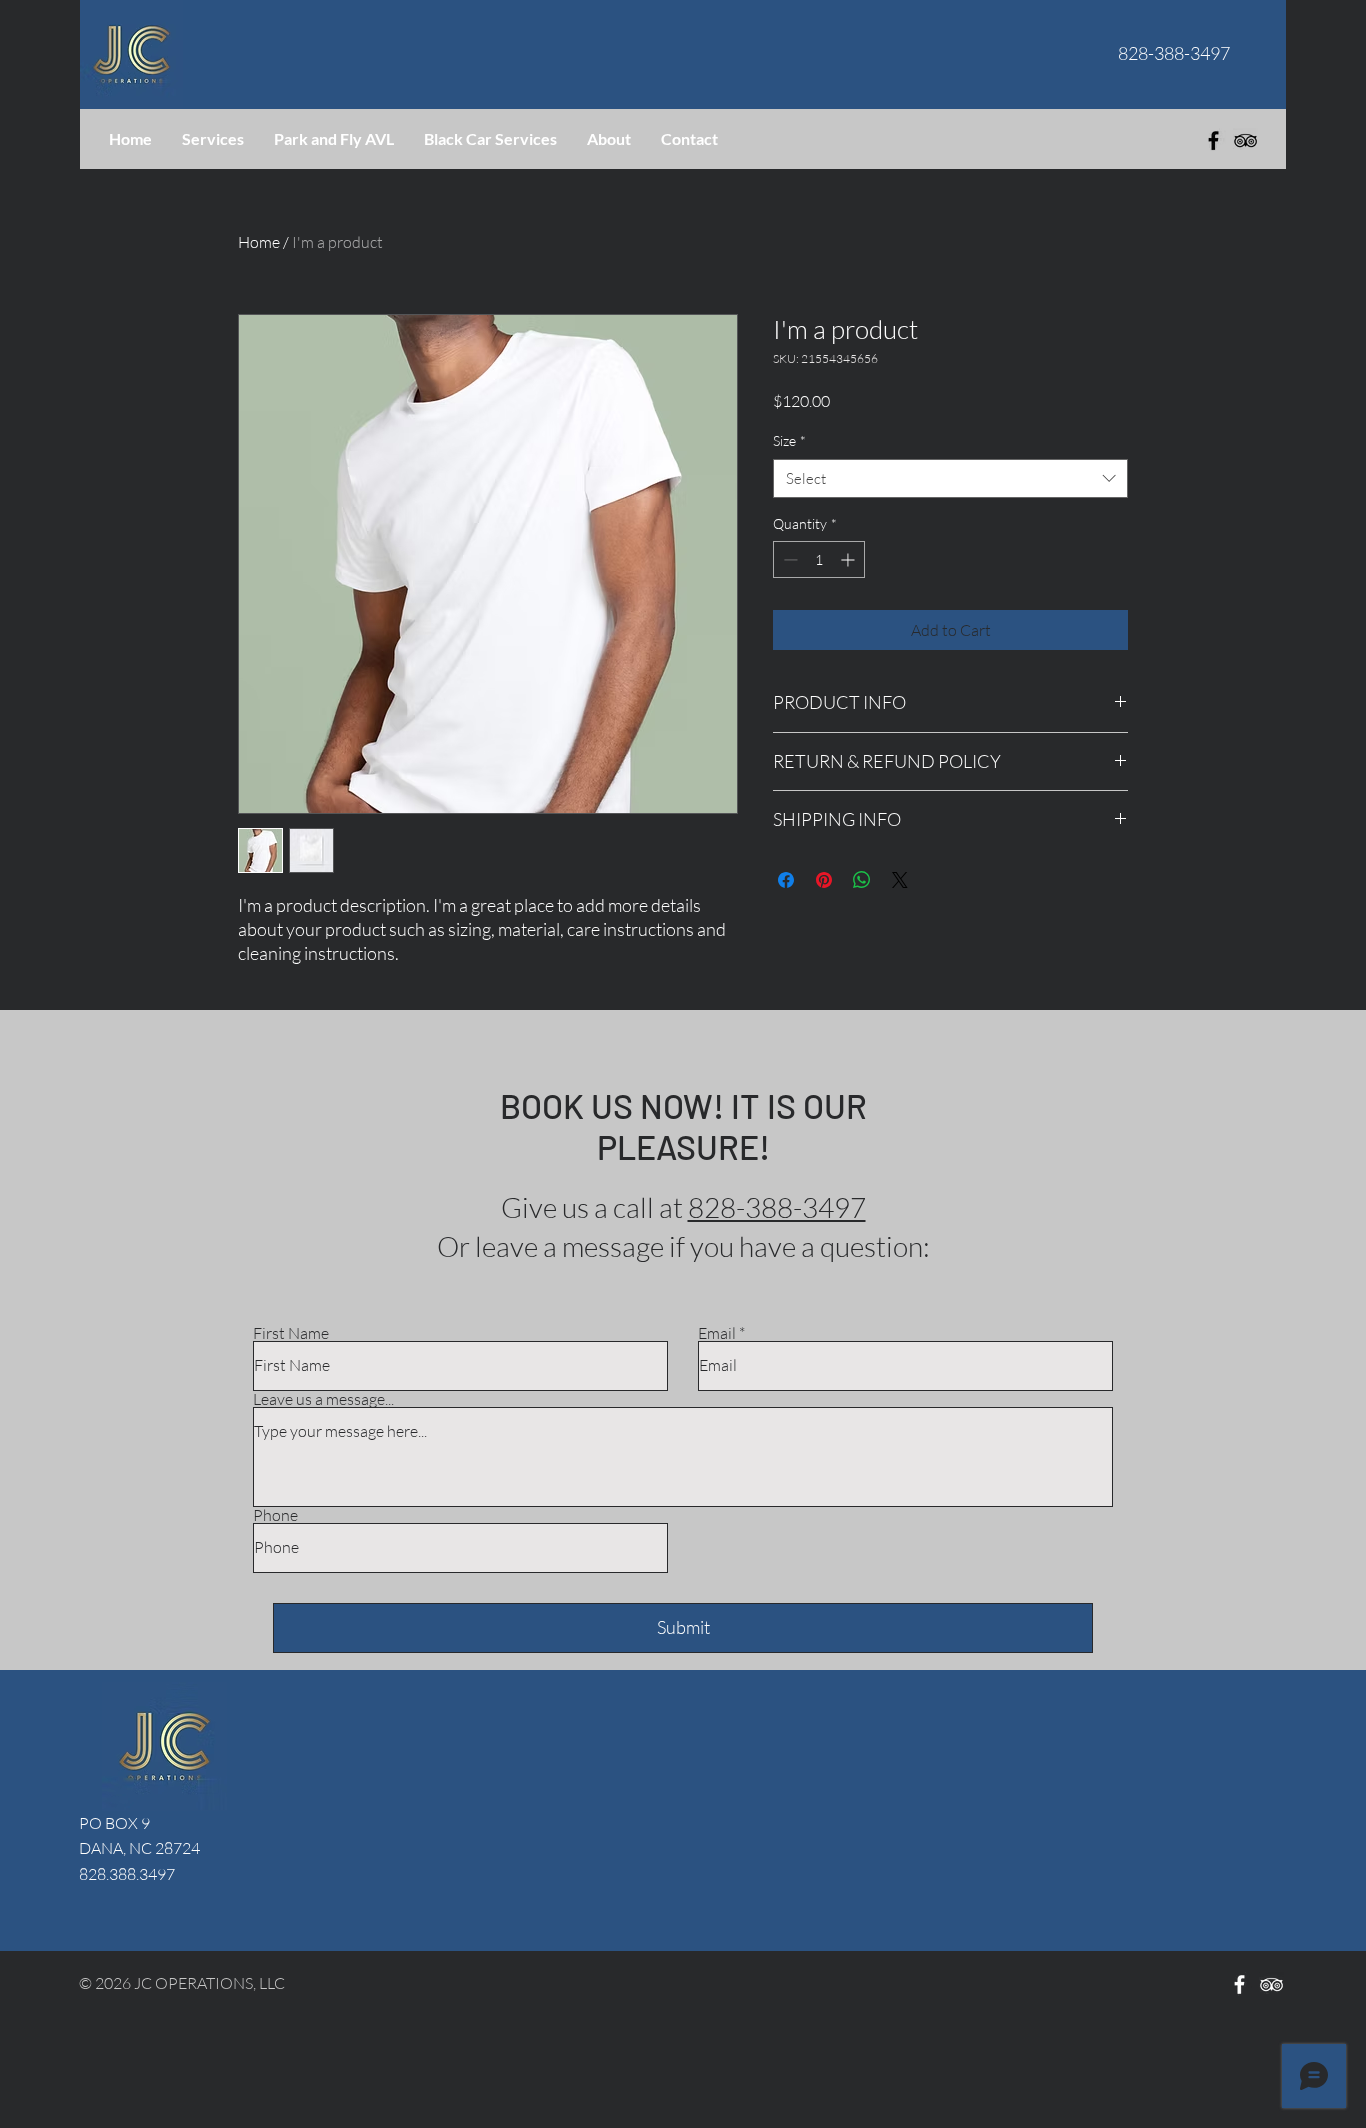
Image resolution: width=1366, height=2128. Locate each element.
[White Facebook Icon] (1239, 1984)
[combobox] (950, 478)
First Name (291, 1333)
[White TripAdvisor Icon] (1271, 1984)
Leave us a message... (323, 1399)
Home (259, 242)
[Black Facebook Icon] (1213, 140)
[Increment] (849, 559)
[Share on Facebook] (786, 880)
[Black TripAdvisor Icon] (1245, 140)
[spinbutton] (819, 559)
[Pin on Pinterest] (824, 880)
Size (789, 440)
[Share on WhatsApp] (862, 880)
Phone (275, 1515)
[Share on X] (900, 880)
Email (717, 1333)
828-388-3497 (777, 1207)
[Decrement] (788, 559)
